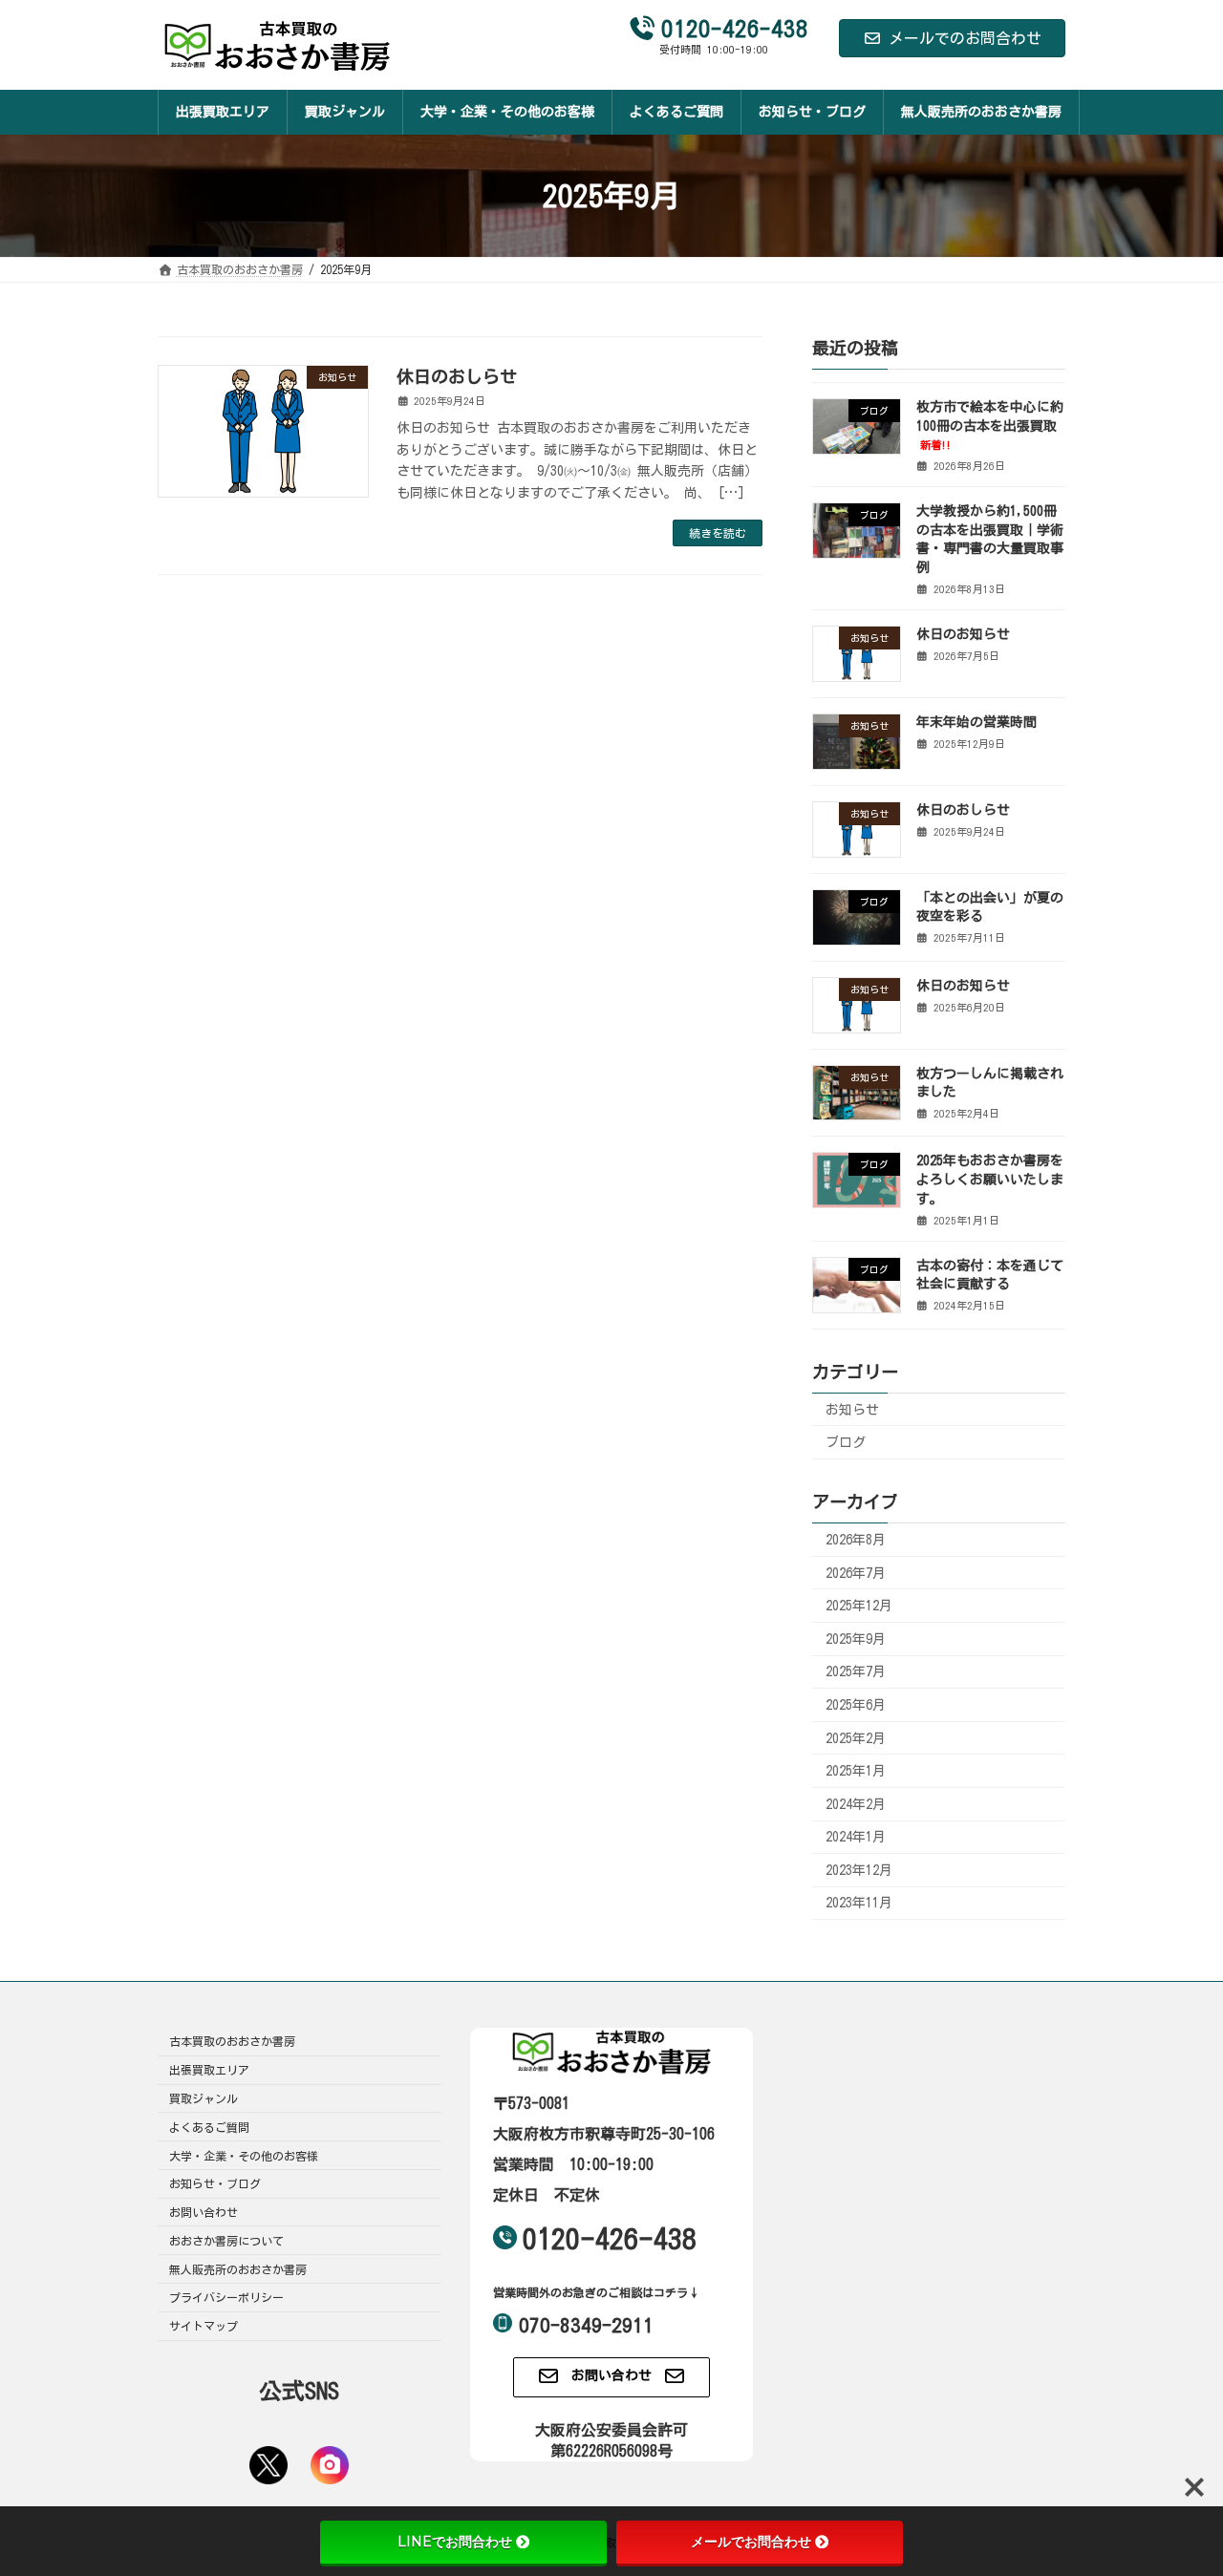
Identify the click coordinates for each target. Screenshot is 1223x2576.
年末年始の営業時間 (976, 722)
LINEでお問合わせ (455, 2542)
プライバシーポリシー (226, 2298)
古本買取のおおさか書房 (232, 2042)
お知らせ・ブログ (215, 2184)
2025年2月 (856, 1738)
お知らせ (852, 1410)
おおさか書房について (226, 2241)
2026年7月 (856, 1573)
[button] (611, 2377)
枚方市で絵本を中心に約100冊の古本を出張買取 (990, 425)
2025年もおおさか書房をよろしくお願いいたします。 (990, 1180)
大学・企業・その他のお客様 (244, 2156)
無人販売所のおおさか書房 (238, 2269)
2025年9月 (856, 1639)
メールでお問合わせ (751, 2542)
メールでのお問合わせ (965, 38)
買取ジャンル (204, 2098)
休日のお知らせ (963, 634)
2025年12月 (859, 1606)
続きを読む (718, 533)
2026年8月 (856, 1540)
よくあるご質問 (209, 2127)
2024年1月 (856, 1837)
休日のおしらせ (457, 376)
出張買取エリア (209, 2071)
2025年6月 (856, 1705)
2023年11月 (859, 1904)
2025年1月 (856, 1771)
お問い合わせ (204, 2213)
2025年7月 (856, 1672)
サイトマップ (204, 2327)
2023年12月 (859, 1870)
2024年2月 (856, 1804)
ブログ (846, 1442)
